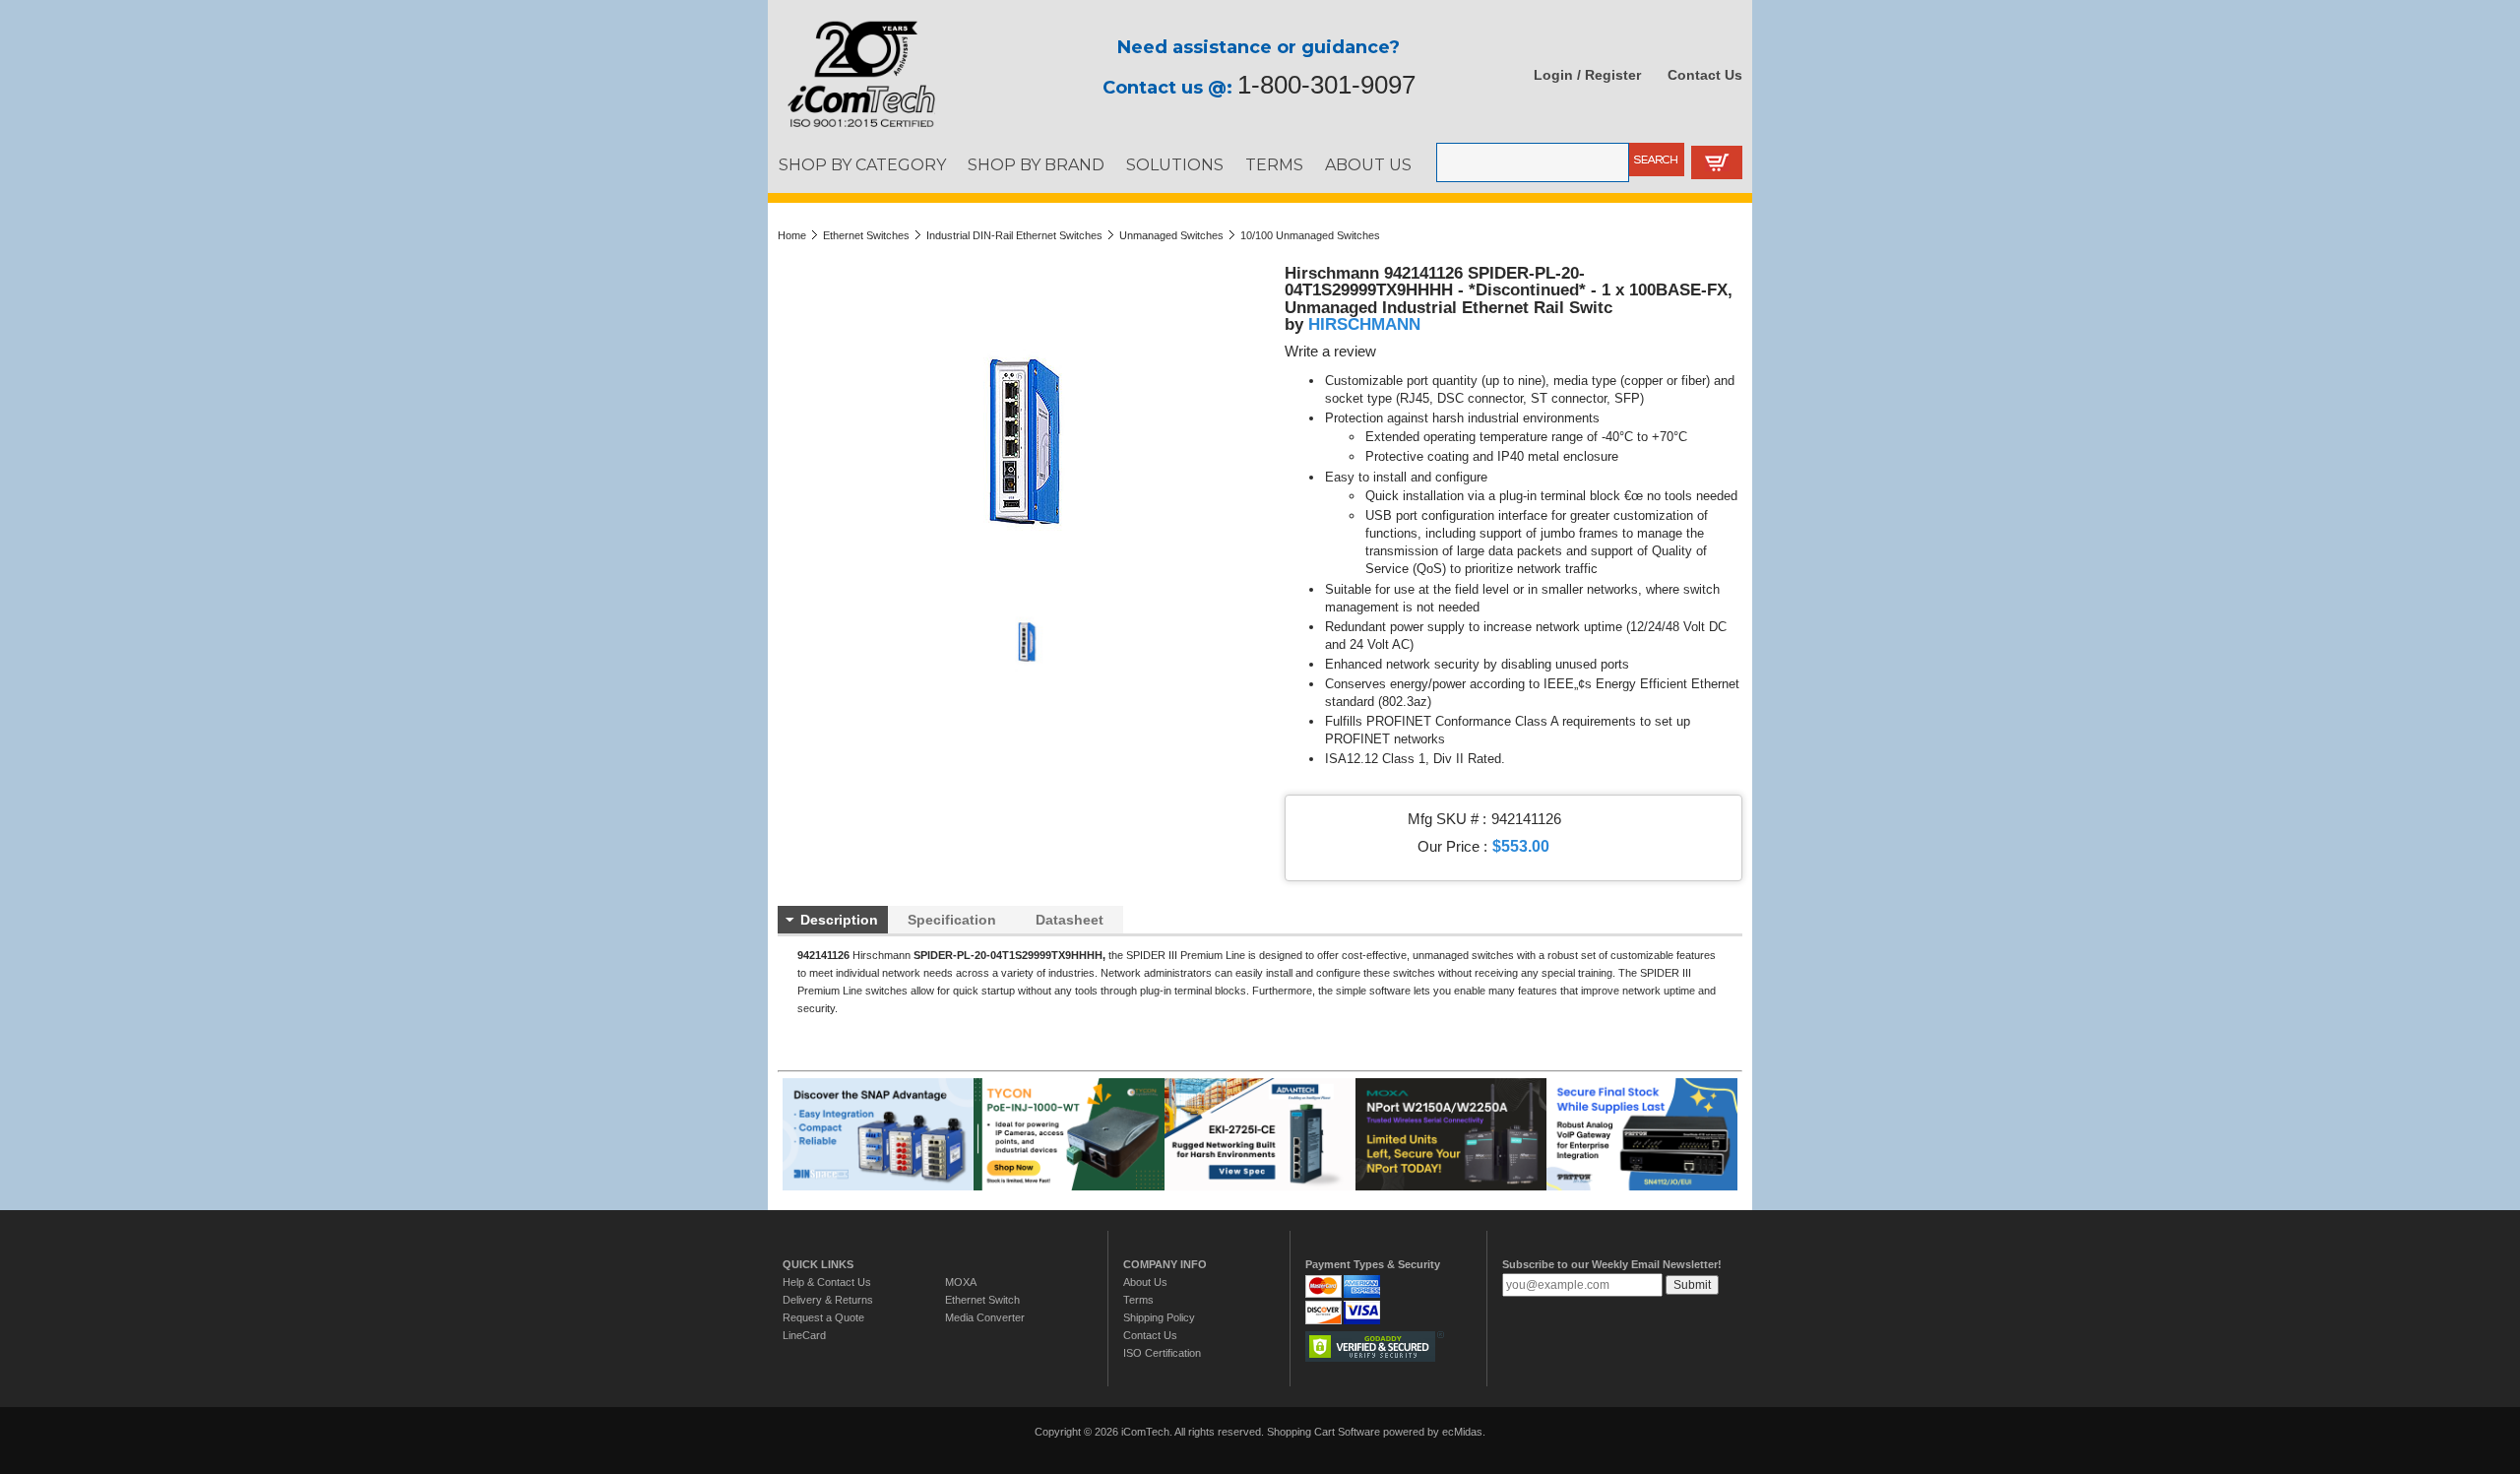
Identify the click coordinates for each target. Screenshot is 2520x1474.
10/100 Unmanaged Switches (1310, 235)
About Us (1145, 1282)
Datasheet (1070, 920)
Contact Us (1705, 75)
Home (792, 235)
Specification (952, 920)
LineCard (804, 1335)
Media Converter (985, 1317)
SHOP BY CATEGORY (862, 164)
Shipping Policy (1159, 1317)
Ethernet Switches (866, 235)
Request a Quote (823, 1317)
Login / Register (1587, 75)
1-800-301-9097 (1326, 85)
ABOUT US (1368, 164)
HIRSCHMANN (1364, 324)
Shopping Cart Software (1323, 1432)
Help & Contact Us (827, 1282)
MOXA (961, 1282)
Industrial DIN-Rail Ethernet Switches (1014, 235)
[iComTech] (851, 128)
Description (839, 920)
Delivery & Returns (828, 1300)
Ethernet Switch (982, 1300)
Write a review (1330, 352)
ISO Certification (1162, 1353)
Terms (1138, 1300)
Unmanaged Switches (1171, 235)
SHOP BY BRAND (1036, 164)
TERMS (1274, 164)
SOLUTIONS (1175, 164)
